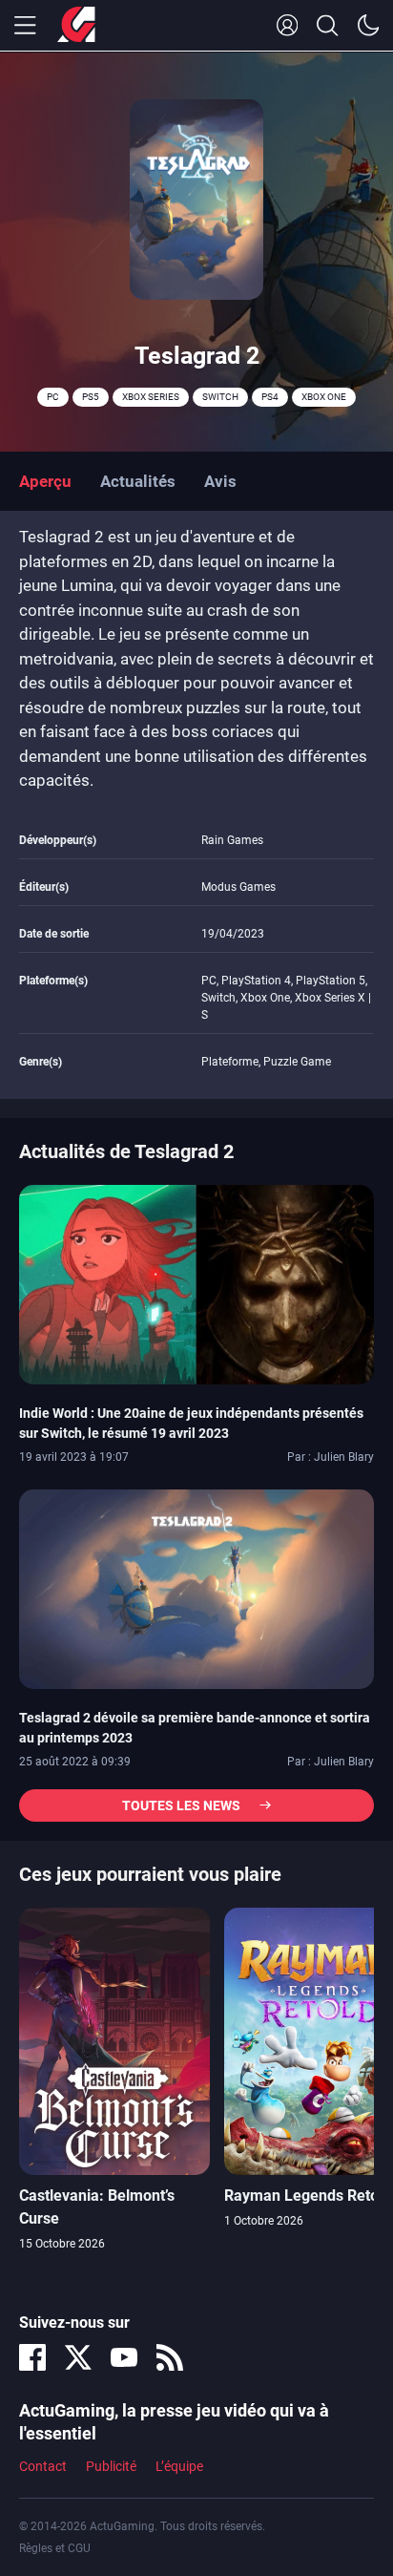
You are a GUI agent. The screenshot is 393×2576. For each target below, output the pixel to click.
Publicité (111, 2466)
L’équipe (179, 2466)
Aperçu (45, 481)
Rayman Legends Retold (308, 2196)
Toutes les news (181, 1805)
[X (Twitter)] (78, 2357)
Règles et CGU (55, 2548)
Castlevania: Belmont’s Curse (97, 2207)
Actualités (138, 481)
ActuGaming (76, 26)
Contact (43, 2466)
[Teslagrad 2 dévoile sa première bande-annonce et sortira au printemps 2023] (196, 1588)
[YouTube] (124, 2357)
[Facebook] (32, 2357)
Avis (220, 481)
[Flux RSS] (170, 2357)
